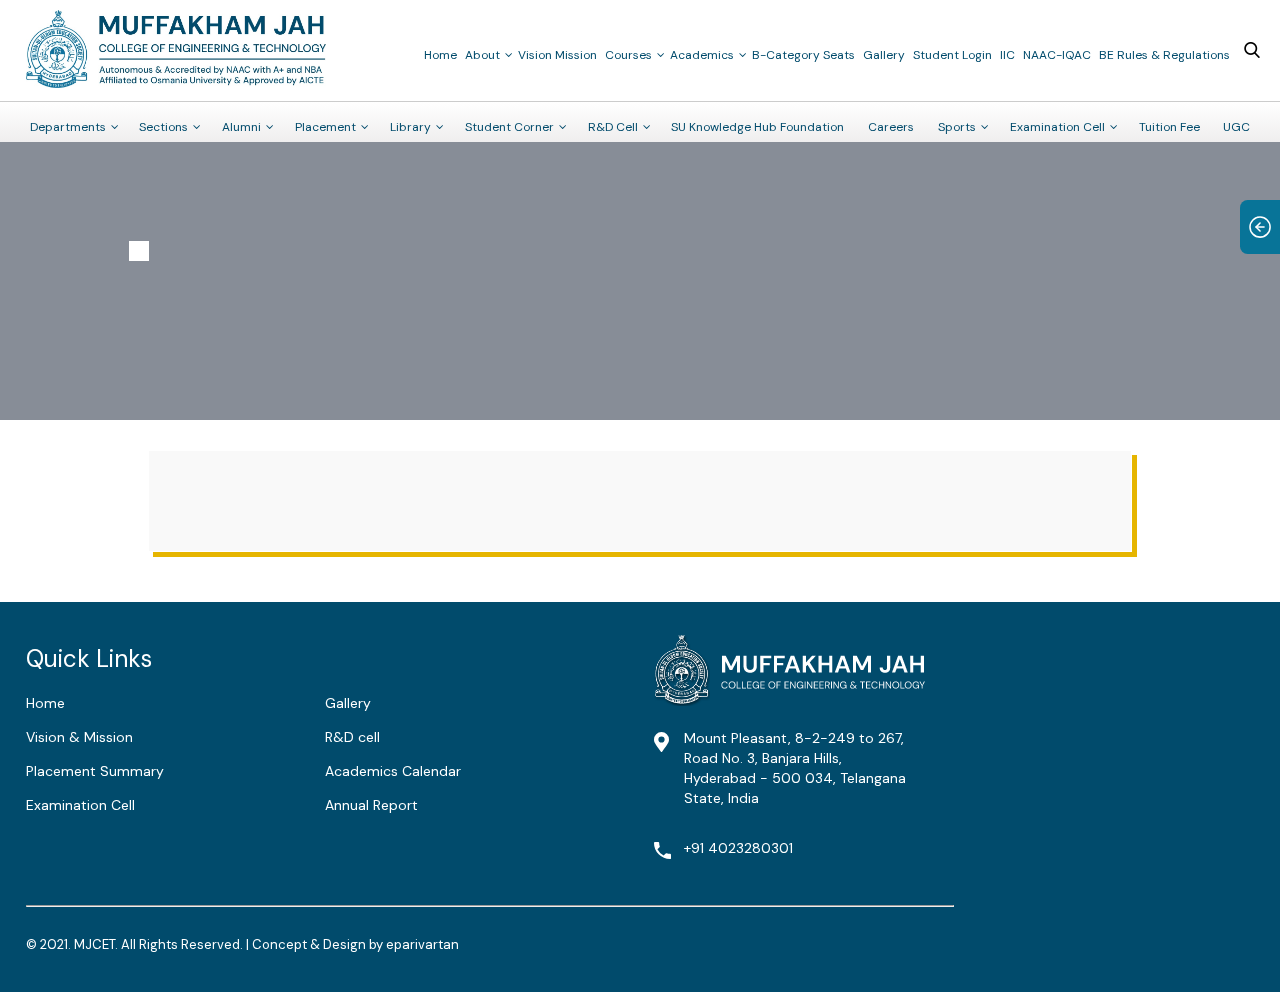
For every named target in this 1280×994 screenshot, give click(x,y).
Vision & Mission (79, 737)
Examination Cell (1057, 127)
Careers (891, 127)
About (482, 55)
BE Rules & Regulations (1164, 55)
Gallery (884, 55)
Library (410, 127)
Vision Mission (557, 55)
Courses (628, 55)
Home (440, 55)
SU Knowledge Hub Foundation (757, 127)
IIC (1007, 55)
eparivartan (422, 944)
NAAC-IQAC (1057, 55)
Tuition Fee (1169, 127)
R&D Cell (613, 127)
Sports (957, 127)
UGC (1236, 127)
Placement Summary (95, 771)
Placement (325, 127)
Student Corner (509, 127)
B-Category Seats (803, 55)
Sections (163, 127)
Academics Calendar (393, 771)
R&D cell (352, 737)
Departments (68, 127)
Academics (702, 55)
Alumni (241, 127)
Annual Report (371, 805)
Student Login (952, 55)
